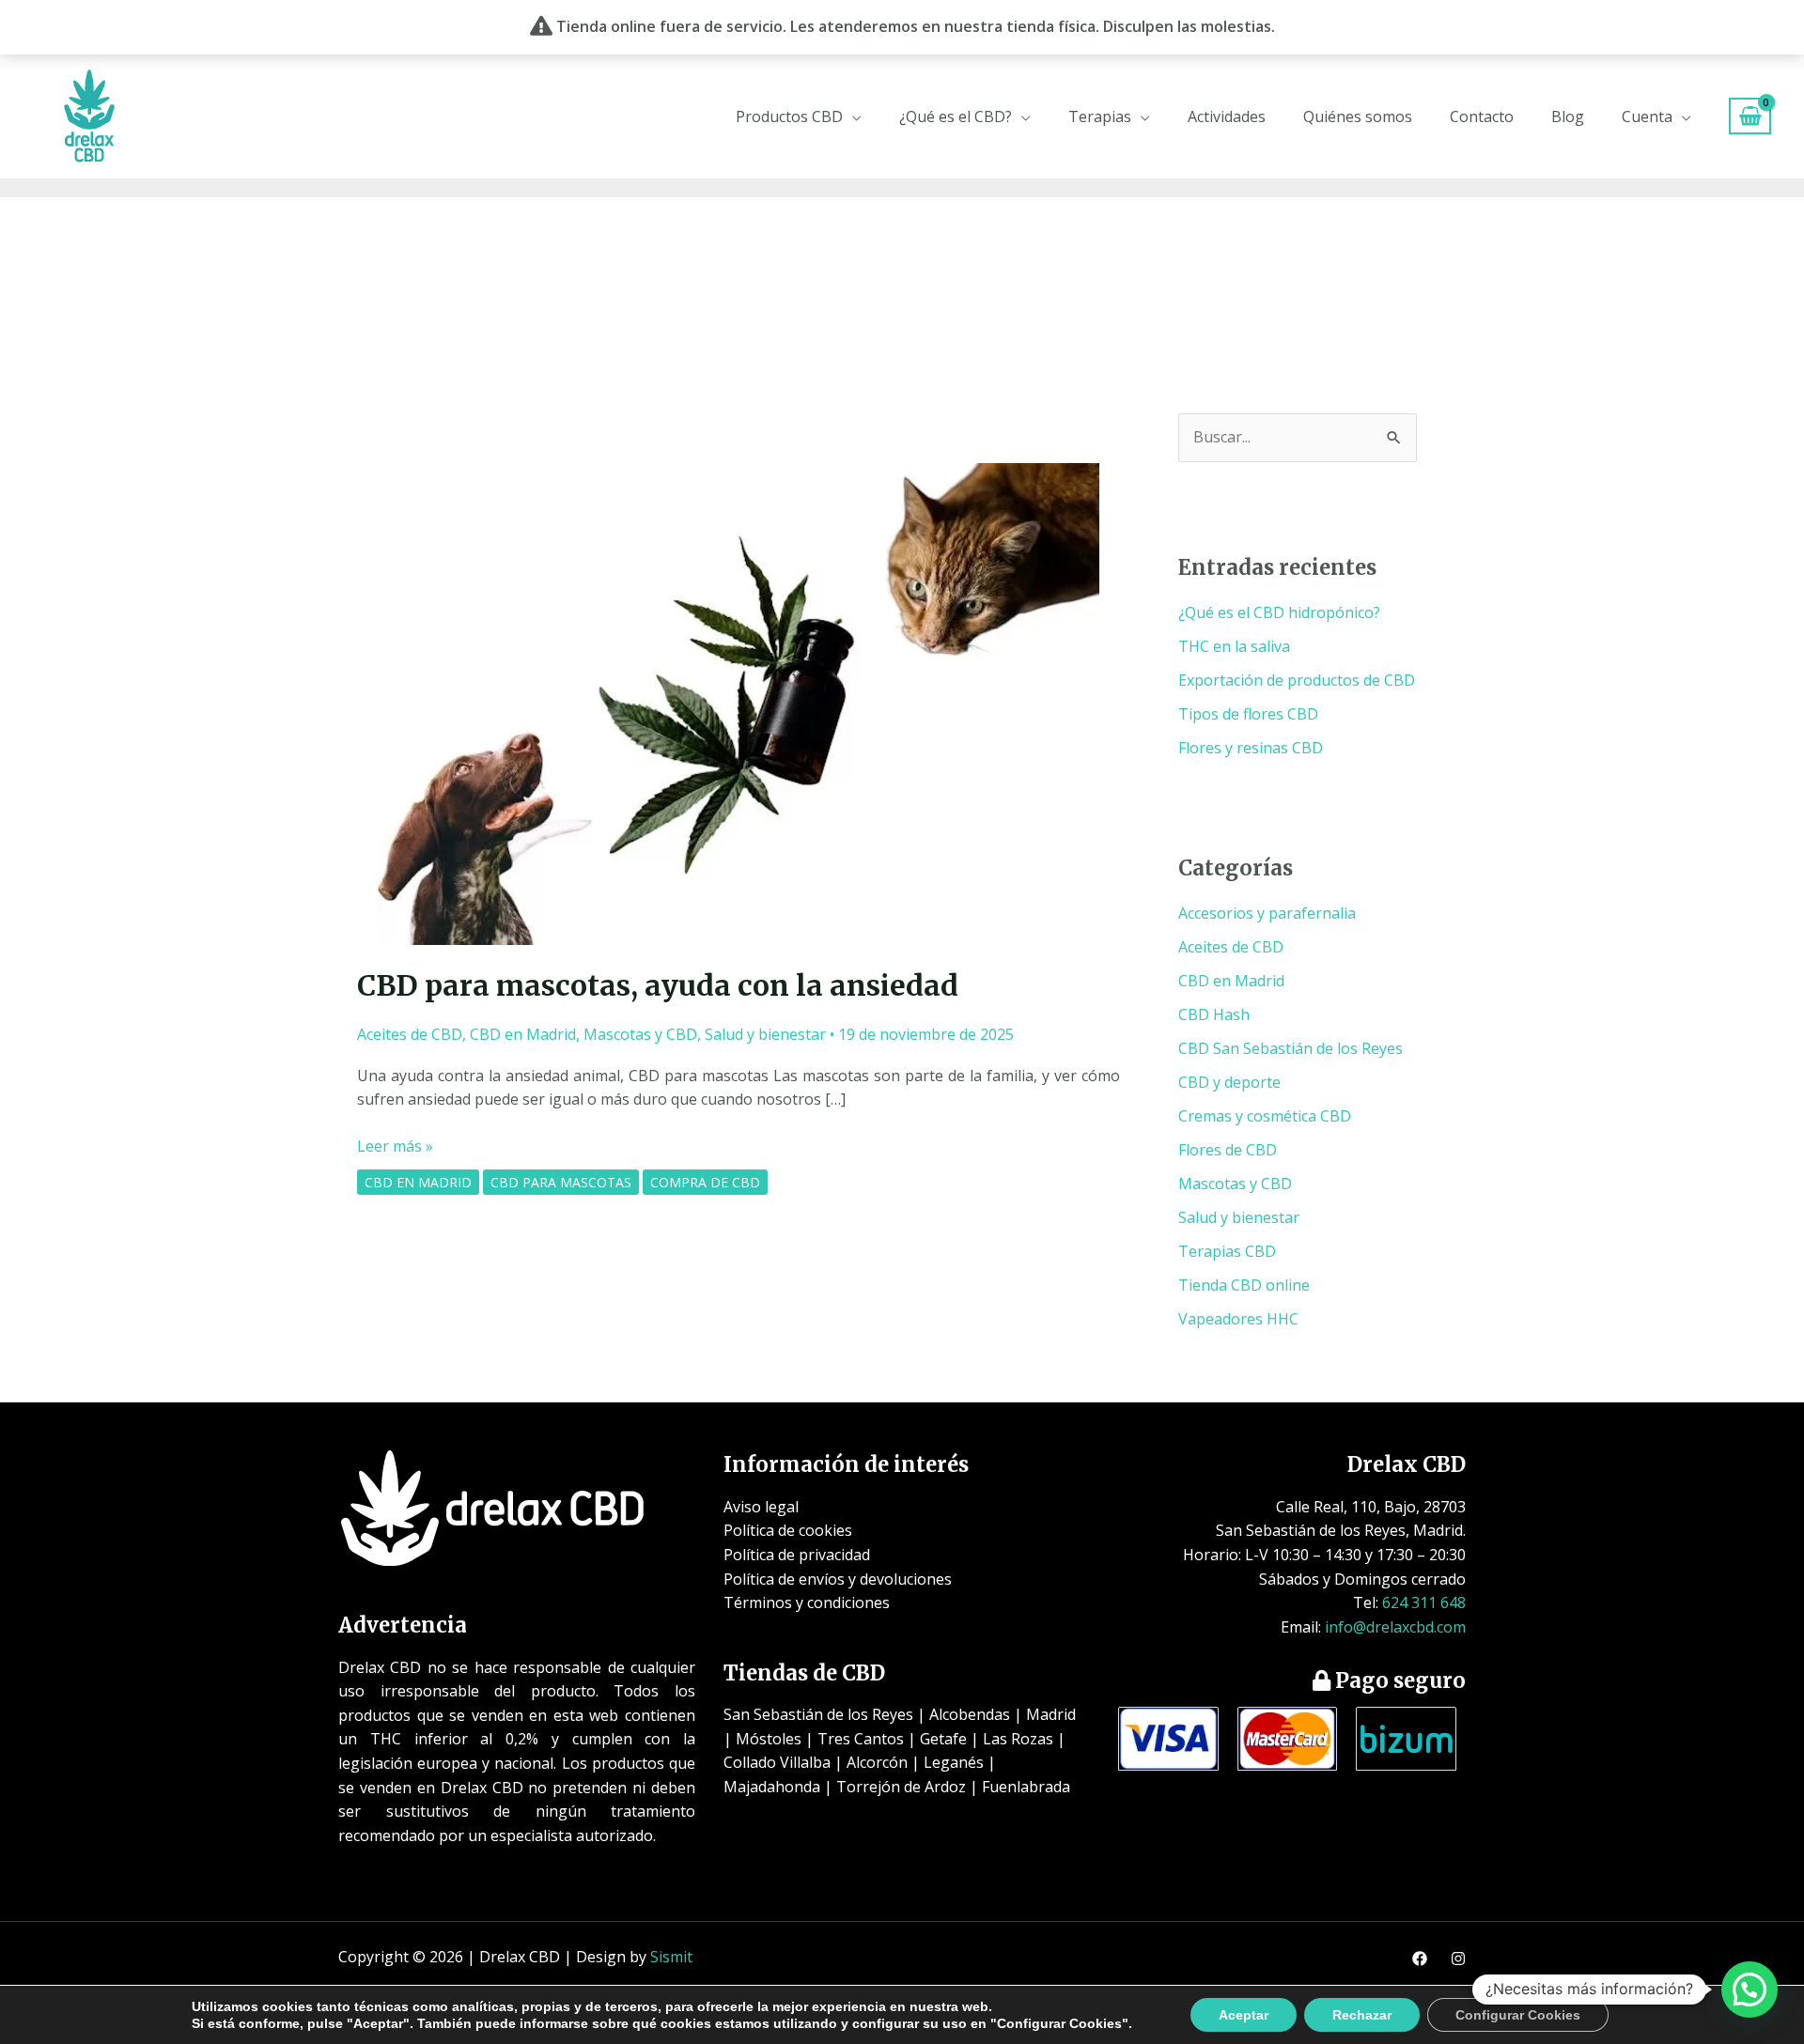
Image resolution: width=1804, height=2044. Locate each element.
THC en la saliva (1234, 646)
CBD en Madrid (523, 1034)
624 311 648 (1424, 1603)
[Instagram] (1458, 1959)
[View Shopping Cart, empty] (1750, 116)
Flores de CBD (1228, 1150)
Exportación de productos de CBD (1297, 680)
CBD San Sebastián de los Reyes (1291, 1048)
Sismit (671, 1957)
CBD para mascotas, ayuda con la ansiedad (658, 985)
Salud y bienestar (765, 1034)
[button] (1750, 1990)
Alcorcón (877, 1762)
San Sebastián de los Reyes (818, 1714)
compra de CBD (705, 1182)
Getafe (943, 1739)
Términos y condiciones (807, 1603)
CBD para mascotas (561, 1182)
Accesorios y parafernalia (1267, 913)
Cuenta (1647, 116)
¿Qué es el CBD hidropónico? (1279, 612)
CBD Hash (1214, 1014)
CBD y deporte (1229, 1082)
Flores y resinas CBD (1251, 748)
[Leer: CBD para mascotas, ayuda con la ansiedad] (739, 703)
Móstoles (769, 1739)
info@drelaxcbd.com (1395, 1627)
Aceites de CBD (410, 1034)
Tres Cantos (861, 1739)
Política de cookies (788, 1530)
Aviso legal (761, 1507)
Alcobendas (970, 1714)
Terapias (1100, 116)
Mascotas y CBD (640, 1034)
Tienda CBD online (1244, 1285)
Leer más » (395, 1146)
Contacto (1482, 116)
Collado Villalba (777, 1762)
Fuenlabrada (1026, 1787)
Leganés (954, 1762)
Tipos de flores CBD (1248, 714)
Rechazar (1362, 2015)
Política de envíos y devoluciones (838, 1579)
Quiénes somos (1358, 116)
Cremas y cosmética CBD (1265, 1116)
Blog (1568, 116)
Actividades (1227, 116)
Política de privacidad (797, 1555)
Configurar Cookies (1518, 2015)
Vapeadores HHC (1238, 1319)
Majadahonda (772, 1787)
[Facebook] (1420, 1959)
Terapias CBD (1227, 1251)
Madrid (1051, 1714)
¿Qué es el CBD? (956, 116)
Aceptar (1244, 2015)
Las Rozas (1018, 1739)
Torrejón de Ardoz (901, 1787)
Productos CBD (789, 116)
